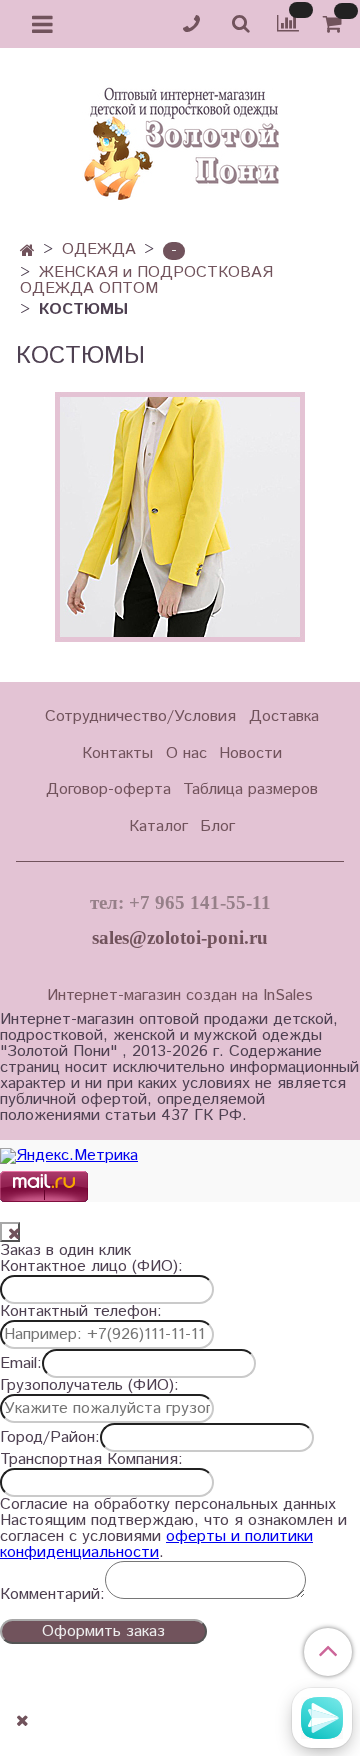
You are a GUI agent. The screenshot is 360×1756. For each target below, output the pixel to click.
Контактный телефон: (81, 1312)
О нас (186, 753)
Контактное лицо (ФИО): (91, 1267)
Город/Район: (50, 1438)
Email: (21, 1364)
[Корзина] (335, 24)
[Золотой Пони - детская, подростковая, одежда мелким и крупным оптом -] (180, 138)
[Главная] (27, 251)
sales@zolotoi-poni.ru (180, 937)
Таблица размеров (250, 789)
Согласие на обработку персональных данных (168, 1505)
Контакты (117, 753)
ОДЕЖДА (99, 249)
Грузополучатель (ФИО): (89, 1386)
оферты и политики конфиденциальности (156, 1544)
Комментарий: (52, 1595)
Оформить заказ (103, 1631)
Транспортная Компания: (91, 1460)
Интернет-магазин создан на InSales (180, 996)
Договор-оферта (108, 789)
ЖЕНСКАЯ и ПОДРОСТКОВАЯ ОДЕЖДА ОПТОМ (146, 280)
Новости (250, 753)
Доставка (284, 716)
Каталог (158, 826)
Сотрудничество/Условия (140, 716)
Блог (217, 826)
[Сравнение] (288, 23)
